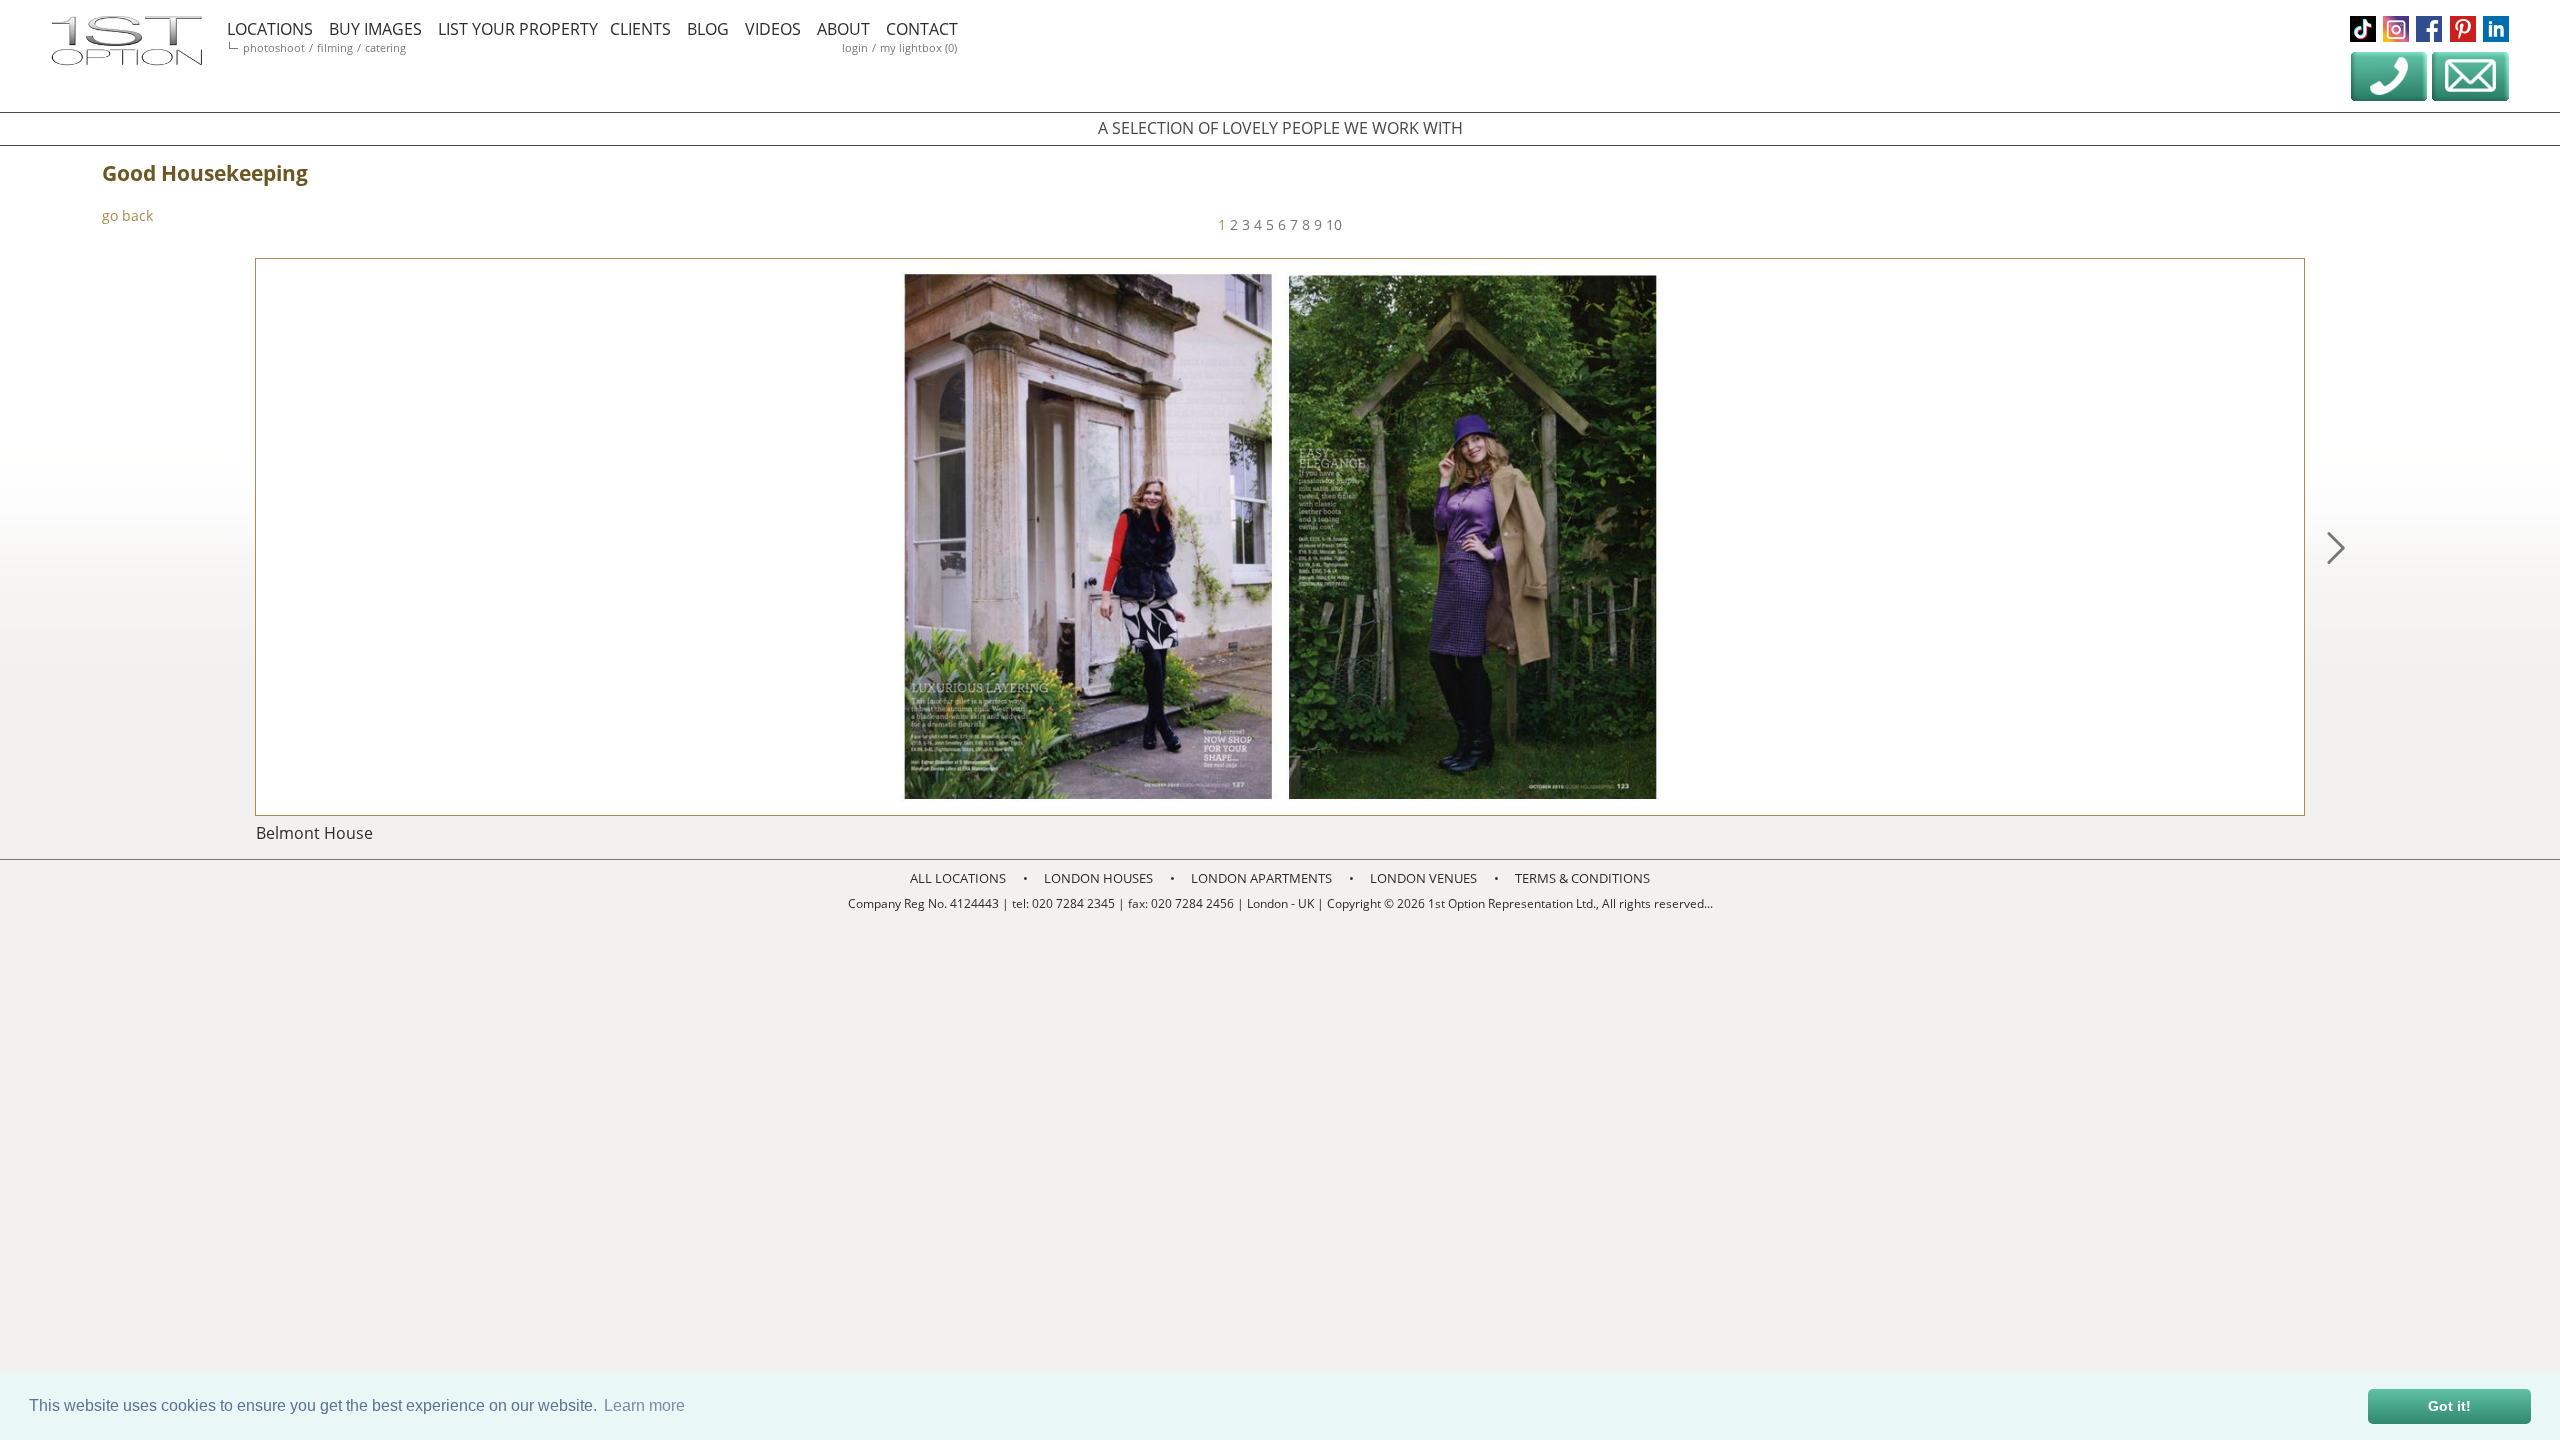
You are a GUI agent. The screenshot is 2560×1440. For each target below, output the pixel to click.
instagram (2396, 29)
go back (127, 215)
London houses (1098, 878)
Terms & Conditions (1582, 878)
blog (708, 29)
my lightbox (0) (918, 47)
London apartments (1261, 878)
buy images (375, 29)
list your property (518, 29)
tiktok (2363, 29)
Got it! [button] (2449, 1406)
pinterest (2463, 29)
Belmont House (314, 833)
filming (335, 47)
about (843, 29)
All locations (958, 878)
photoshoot (274, 47)
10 (1334, 224)
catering (385, 47)
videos (773, 29)
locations (270, 29)
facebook (2429, 29)
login (855, 47)
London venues (1423, 878)
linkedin (2496, 29)
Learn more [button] (644, 1405)
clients (640, 29)
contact (922, 29)
